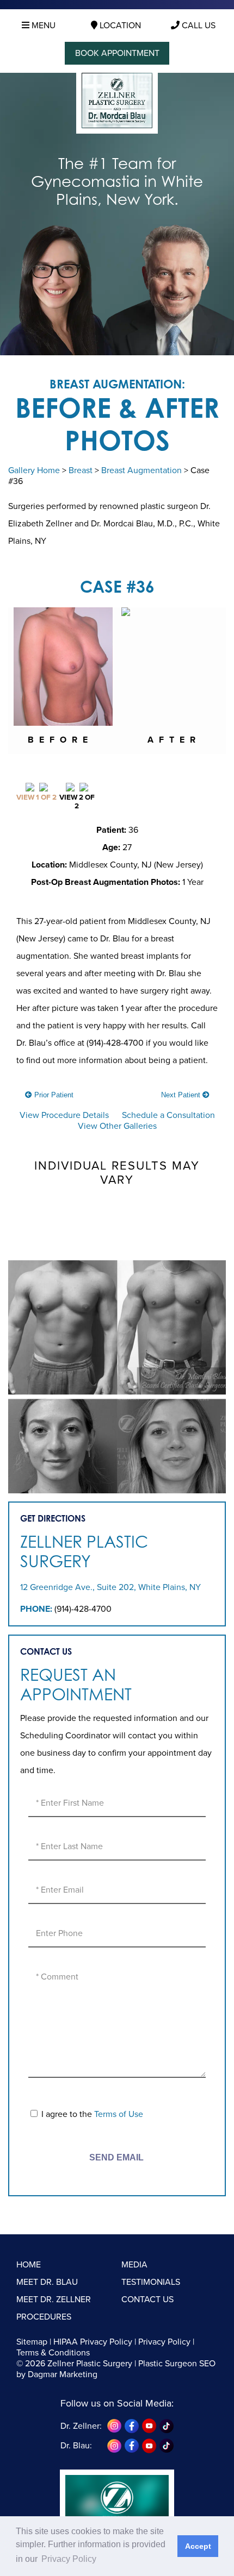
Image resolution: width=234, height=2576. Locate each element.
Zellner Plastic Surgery (84, 1551)
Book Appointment (117, 53)
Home (29, 2265)
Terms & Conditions (53, 2353)
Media (134, 2265)
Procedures (44, 2317)
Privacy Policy (164, 2342)
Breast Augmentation (141, 470)
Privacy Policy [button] (69, 2559)
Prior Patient (53, 1095)
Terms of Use (119, 2114)
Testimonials (151, 2282)
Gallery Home (34, 470)
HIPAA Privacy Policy (93, 2342)
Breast (81, 470)
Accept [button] (198, 2546)
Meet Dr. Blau (47, 2282)
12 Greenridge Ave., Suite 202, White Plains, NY (110, 1587)
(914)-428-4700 (83, 1609)
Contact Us (147, 2299)
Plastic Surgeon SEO (177, 2364)
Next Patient (182, 1095)
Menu (42, 26)
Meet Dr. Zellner (54, 2299)
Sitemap (32, 2342)
